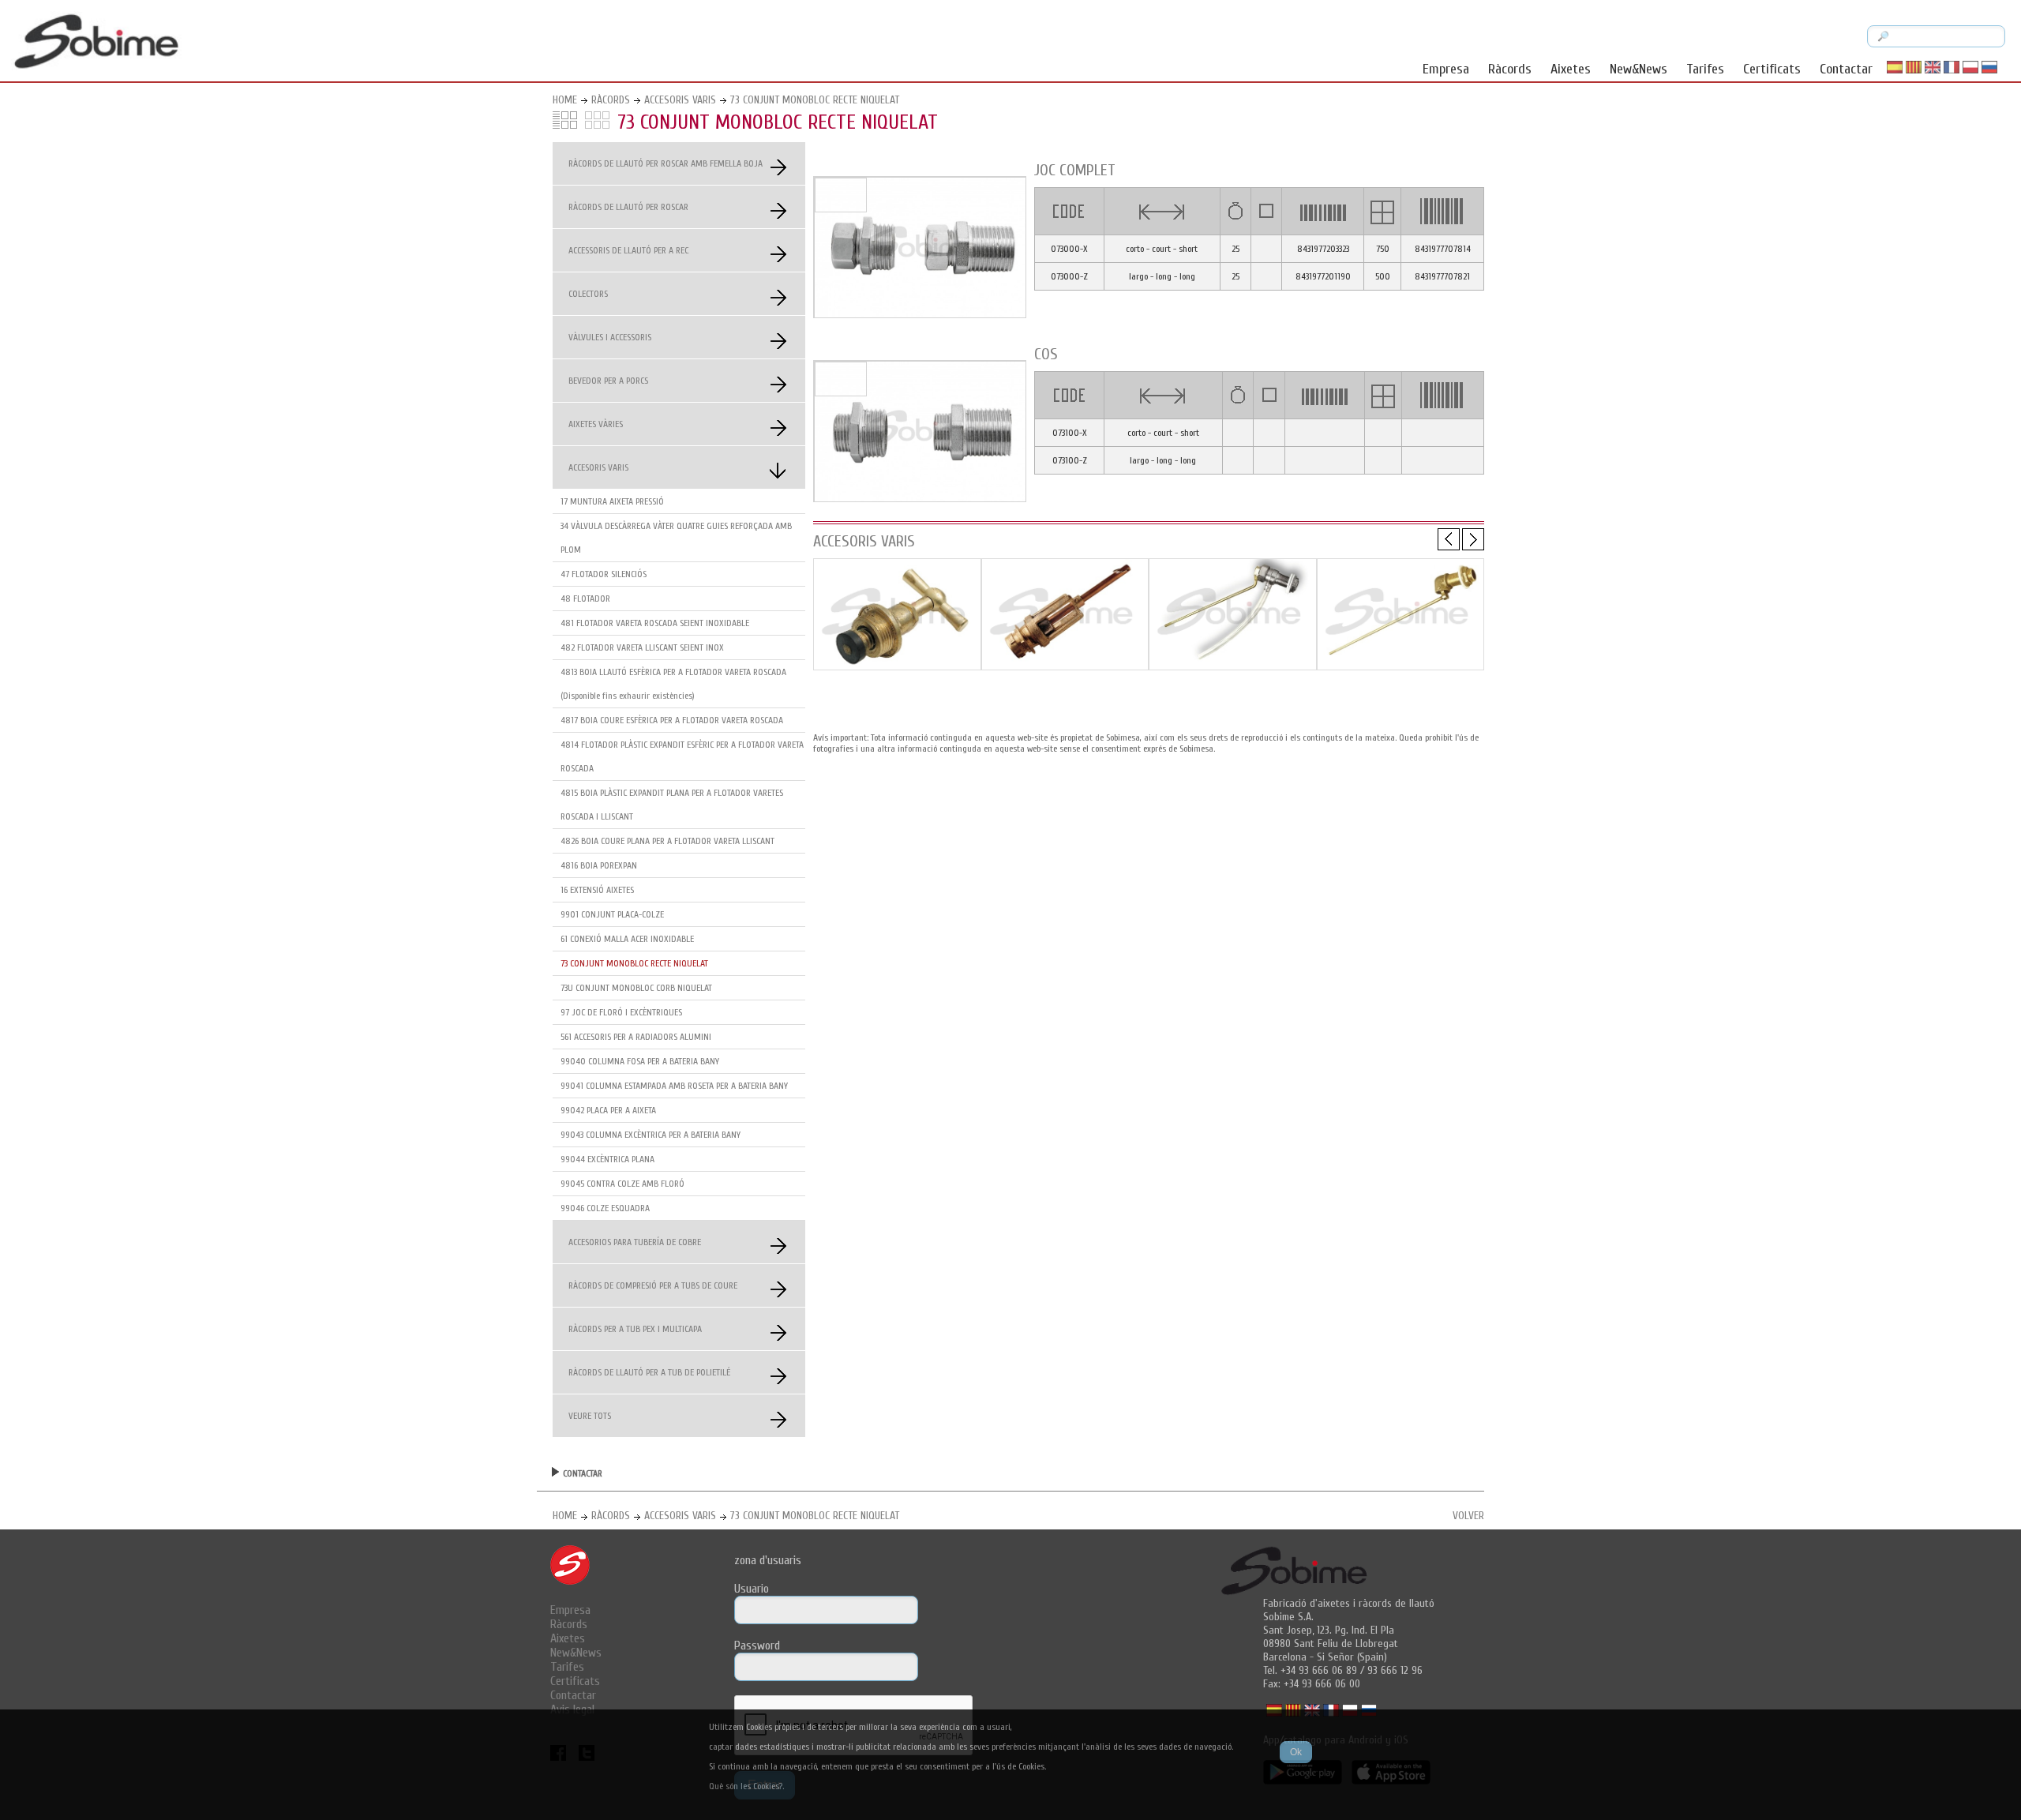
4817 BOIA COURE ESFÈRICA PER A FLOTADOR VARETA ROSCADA (672, 720)
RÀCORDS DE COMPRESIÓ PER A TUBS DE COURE (653, 1285)
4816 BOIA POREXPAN (599, 865)
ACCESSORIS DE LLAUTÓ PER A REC (628, 250)
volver (1468, 1516)
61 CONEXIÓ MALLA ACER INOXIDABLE (627, 939)
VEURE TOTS (590, 1416)
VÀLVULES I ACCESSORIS (610, 337)
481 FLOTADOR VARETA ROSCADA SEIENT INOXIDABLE (655, 623)
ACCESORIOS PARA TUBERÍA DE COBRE (635, 1242)
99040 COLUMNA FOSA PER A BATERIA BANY (640, 1061)
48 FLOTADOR (585, 599)
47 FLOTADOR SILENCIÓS (604, 574)
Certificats (1772, 69)
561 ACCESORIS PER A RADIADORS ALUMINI (636, 1037)
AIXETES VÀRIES (596, 424)
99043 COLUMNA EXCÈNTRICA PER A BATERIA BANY (651, 1135)
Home (565, 100)
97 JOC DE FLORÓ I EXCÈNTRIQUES (621, 1012)
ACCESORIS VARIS (680, 100)
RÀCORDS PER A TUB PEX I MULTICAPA (635, 1329)
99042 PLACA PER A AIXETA (608, 1110)
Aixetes (1571, 69)
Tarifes (1705, 69)
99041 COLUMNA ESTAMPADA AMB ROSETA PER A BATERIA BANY (674, 1086)
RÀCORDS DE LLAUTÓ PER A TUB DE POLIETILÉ (649, 1372)
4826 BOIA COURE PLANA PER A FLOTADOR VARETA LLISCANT (667, 841)
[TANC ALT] (1233, 666)
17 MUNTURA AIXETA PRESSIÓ (612, 501)
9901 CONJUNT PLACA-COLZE (612, 914)
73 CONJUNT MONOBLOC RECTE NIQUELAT (815, 100)
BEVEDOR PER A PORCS (608, 381)
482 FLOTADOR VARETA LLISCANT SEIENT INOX (642, 647)
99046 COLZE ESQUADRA (605, 1208)
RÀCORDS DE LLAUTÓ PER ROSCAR (628, 207)
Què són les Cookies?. (746, 1786)
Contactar (1846, 69)
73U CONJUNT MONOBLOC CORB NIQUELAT (636, 988)
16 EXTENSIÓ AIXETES (597, 890)
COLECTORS (588, 294)
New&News (1639, 69)
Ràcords (1510, 69)
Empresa (1446, 69)
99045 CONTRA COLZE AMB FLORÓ (622, 1184)
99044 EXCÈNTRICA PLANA (607, 1159)
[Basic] (897, 666)
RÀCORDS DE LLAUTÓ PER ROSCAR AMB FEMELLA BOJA (666, 163)
